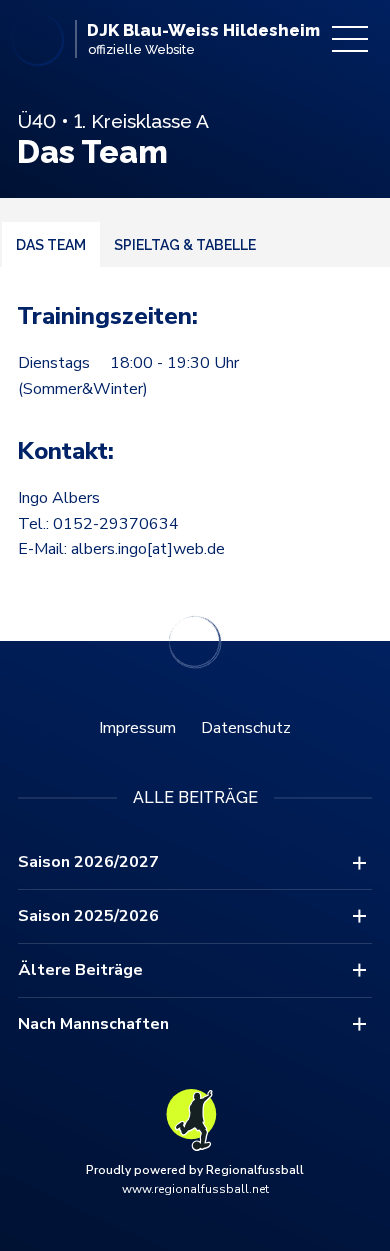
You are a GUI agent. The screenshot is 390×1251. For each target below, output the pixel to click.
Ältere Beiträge (80, 970)
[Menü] (350, 39)
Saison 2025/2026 (88, 916)
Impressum (137, 728)
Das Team (51, 245)
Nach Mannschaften (93, 1024)
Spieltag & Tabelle (185, 245)
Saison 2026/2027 (88, 862)
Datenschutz (246, 728)
